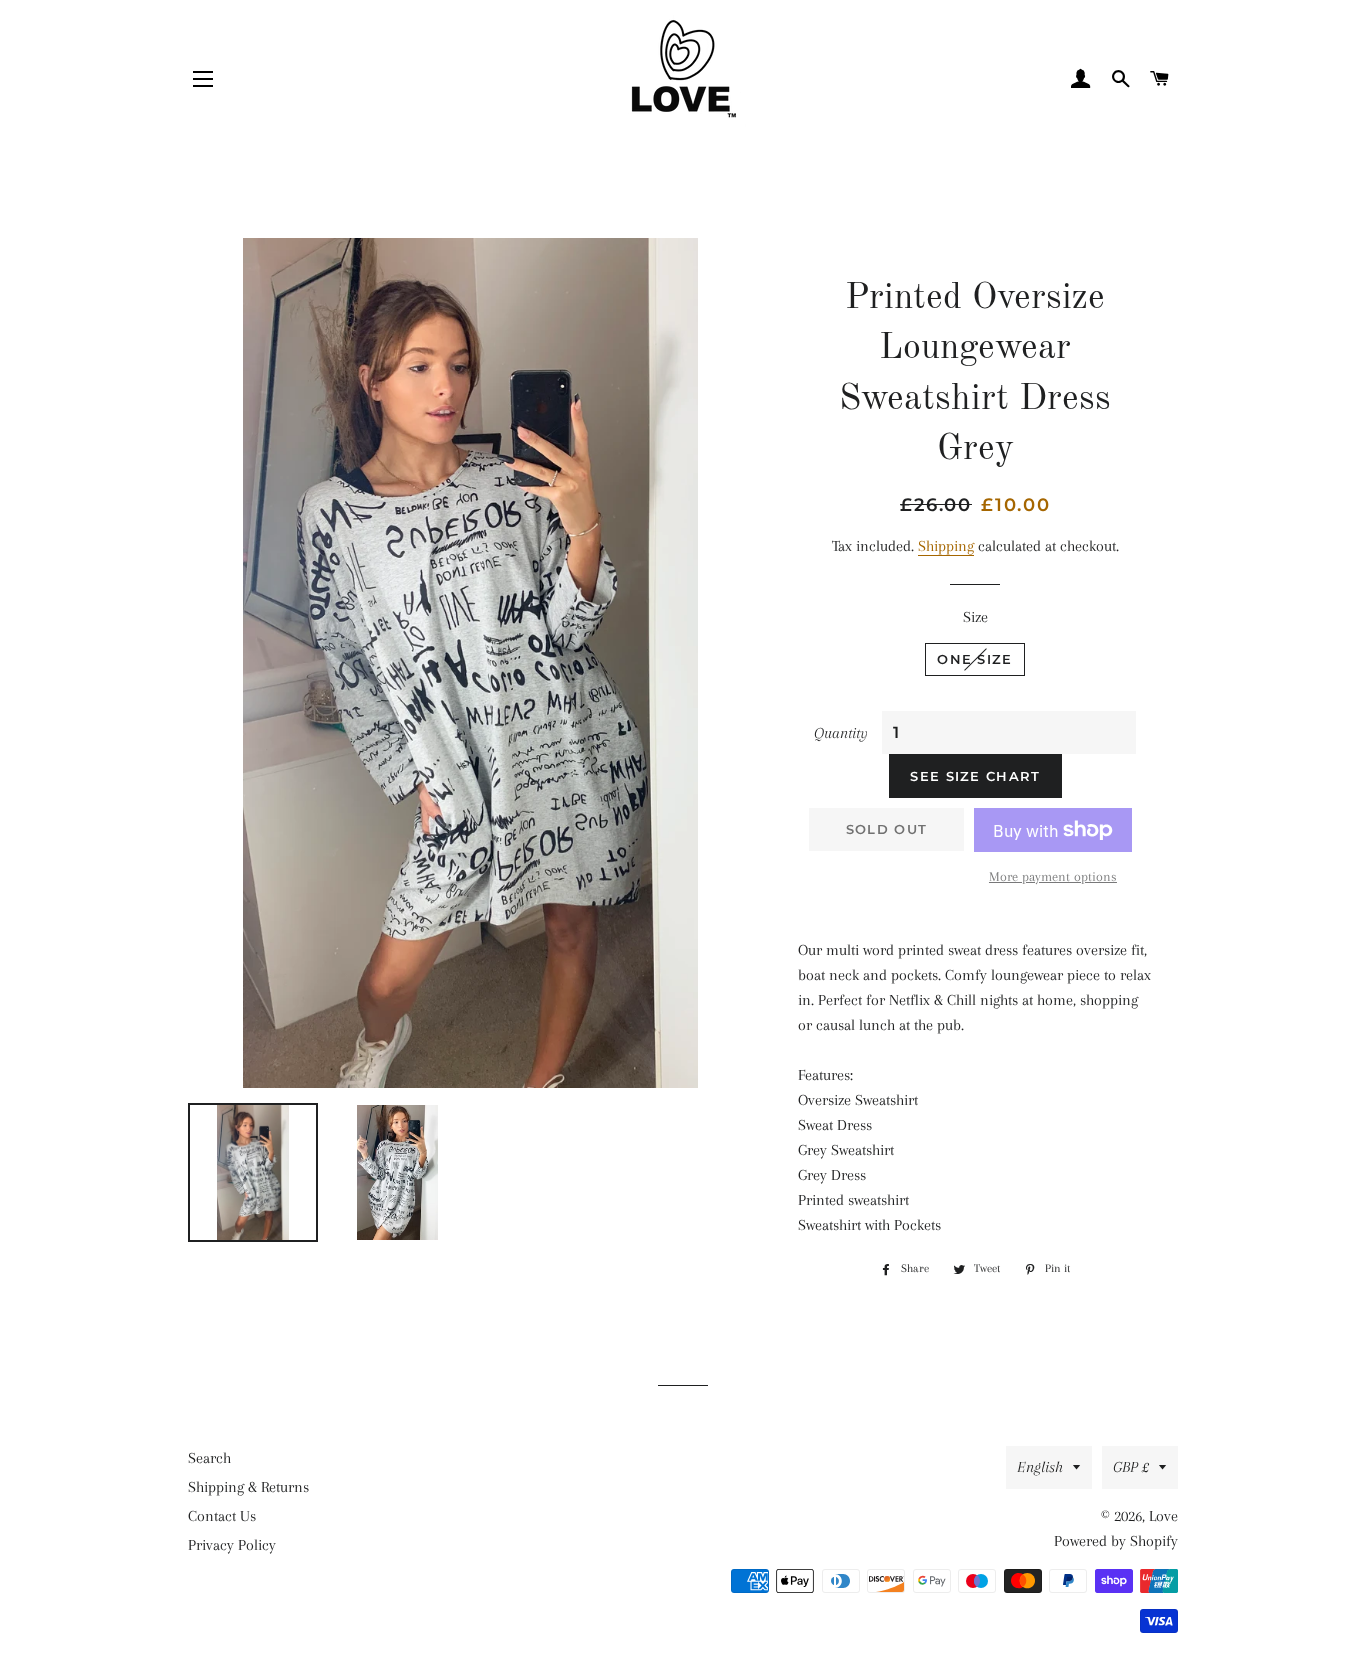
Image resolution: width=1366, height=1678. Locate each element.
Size (975, 617)
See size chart (975, 776)
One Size (974, 659)
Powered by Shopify (1116, 1541)
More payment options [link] (1053, 876)
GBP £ (1131, 1467)
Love (1163, 1516)
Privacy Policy (232, 1545)
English (1040, 1467)
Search (209, 1458)
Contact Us (222, 1516)
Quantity (841, 733)
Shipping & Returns (248, 1487)
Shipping (946, 546)
